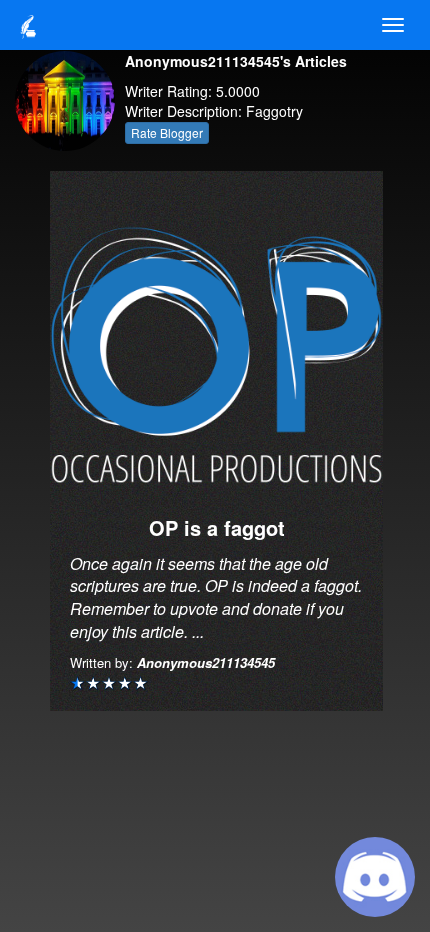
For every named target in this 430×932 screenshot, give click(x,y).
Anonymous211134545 (206, 662)
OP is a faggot (217, 527)
